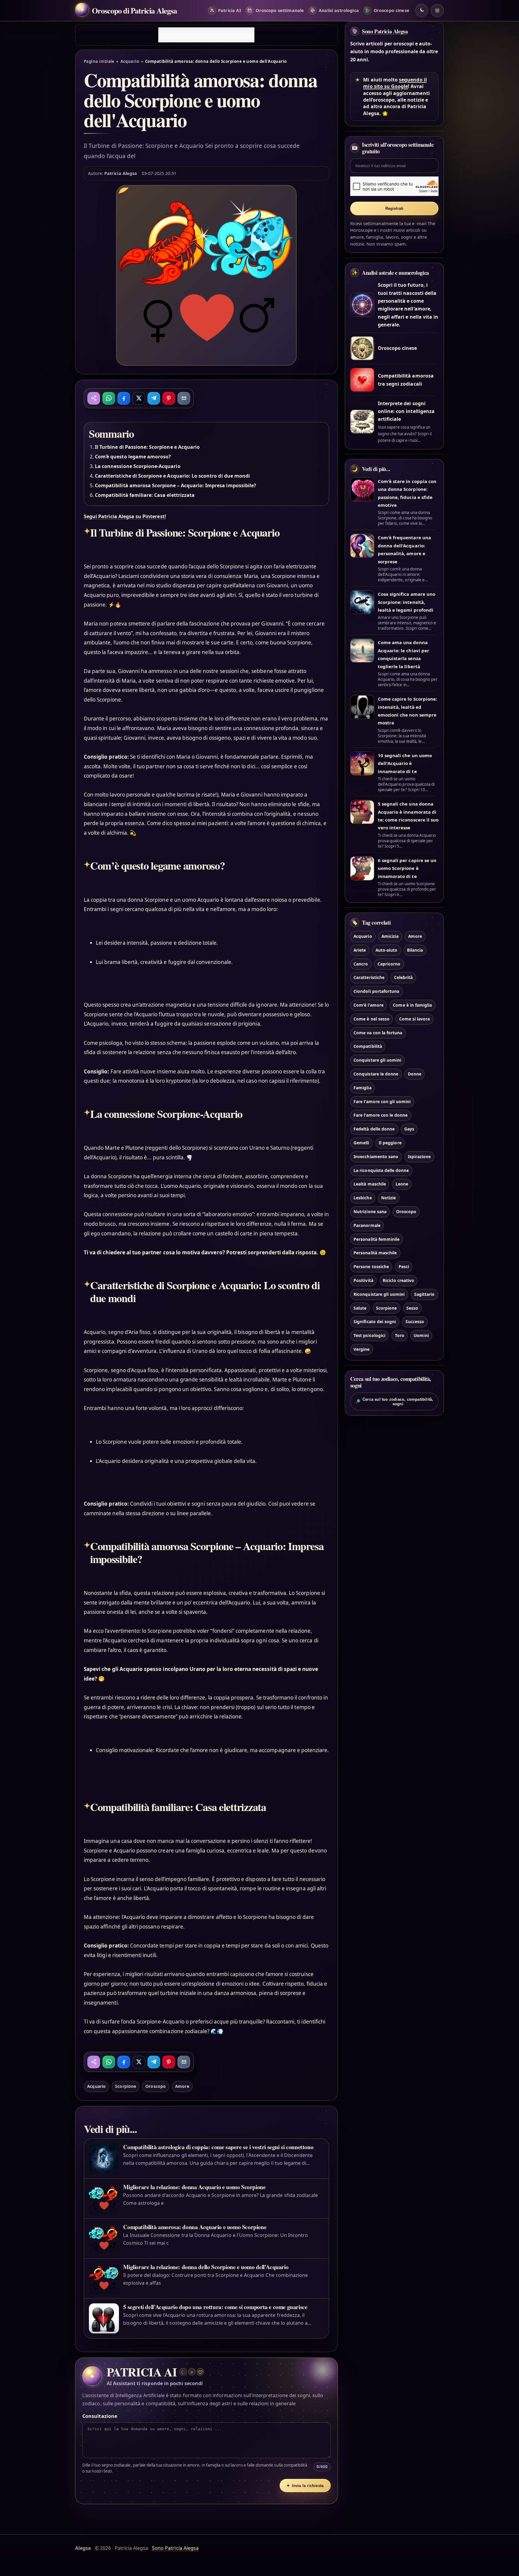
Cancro (361, 964)
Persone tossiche (371, 1267)
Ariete (360, 950)
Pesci (404, 1267)
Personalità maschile (375, 1253)
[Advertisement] (206, 35)
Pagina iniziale (99, 61)
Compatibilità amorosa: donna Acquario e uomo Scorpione (195, 2227)
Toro (400, 1336)
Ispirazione (419, 1156)
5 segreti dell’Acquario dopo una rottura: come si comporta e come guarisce (215, 2307)
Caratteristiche (369, 978)
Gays (409, 1129)
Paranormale (367, 1225)
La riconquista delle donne (381, 1170)
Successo (415, 1322)
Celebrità (403, 978)
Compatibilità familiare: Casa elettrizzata (145, 495)
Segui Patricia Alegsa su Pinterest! (125, 516)
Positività (363, 1280)
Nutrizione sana (370, 1212)
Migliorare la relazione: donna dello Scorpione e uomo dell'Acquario (206, 2267)
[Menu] (437, 11)
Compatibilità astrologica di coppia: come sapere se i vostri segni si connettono (218, 2147)
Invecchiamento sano (376, 1156)
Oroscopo (155, 2086)
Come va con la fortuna (378, 1033)
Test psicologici (369, 1336)
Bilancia (415, 950)
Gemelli (361, 1143)
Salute (360, 1308)
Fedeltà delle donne (374, 1129)
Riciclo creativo (398, 1280)
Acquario (130, 61)
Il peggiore (390, 1143)
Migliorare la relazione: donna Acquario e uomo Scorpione (194, 2187)
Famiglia (362, 1088)
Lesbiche (363, 1198)
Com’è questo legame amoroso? (133, 457)
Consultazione (100, 2416)
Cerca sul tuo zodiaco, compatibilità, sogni (394, 1402)
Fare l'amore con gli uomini (382, 1101)
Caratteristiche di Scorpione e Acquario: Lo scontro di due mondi (172, 476)
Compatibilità (368, 1046)
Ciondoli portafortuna (376, 991)
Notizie (388, 1198)
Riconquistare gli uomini (379, 1294)
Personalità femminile (376, 1239)
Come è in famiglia (412, 1005)
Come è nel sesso (372, 1019)
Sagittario (424, 1294)
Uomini (421, 1336)
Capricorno (389, 964)
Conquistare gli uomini (377, 1060)
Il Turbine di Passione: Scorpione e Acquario (147, 447)
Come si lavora (415, 1019)
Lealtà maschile (370, 1184)
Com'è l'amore (369, 1005)
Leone (402, 1184)
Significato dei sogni (375, 1322)
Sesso (412, 1308)
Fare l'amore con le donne (381, 1115)
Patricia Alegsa (121, 173)
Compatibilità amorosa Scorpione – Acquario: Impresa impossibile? (176, 485)
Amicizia (390, 936)
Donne (415, 1074)
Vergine (361, 1349)
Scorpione (125, 2086)
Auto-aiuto (386, 950)
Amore (182, 2086)
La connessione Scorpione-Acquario (138, 466)
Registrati (395, 208)
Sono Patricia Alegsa (385, 31)
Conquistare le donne (376, 1074)
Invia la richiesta (305, 2486)
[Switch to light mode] (422, 11)
